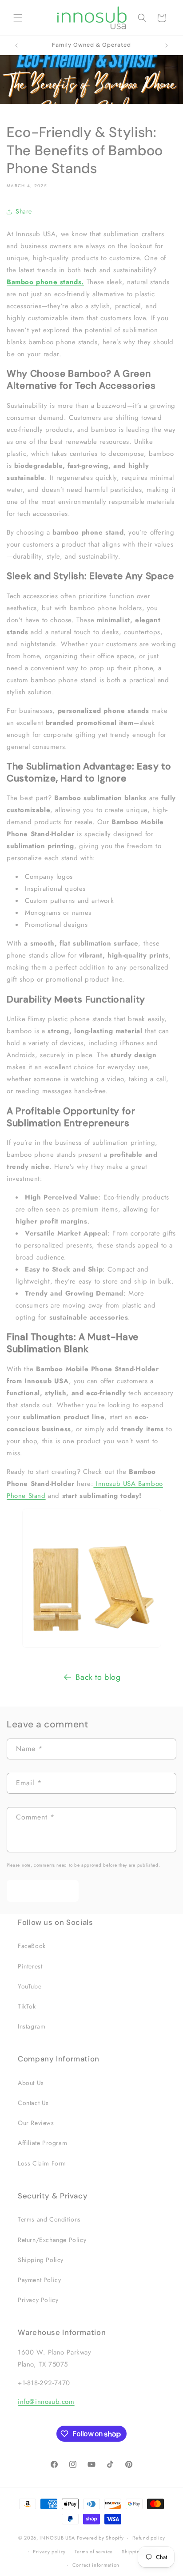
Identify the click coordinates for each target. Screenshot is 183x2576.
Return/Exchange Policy (52, 2240)
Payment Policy (39, 2280)
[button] (18, 18)
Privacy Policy (38, 2300)
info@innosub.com (46, 2402)
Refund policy (149, 2538)
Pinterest (30, 1966)
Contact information (96, 2565)
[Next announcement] (167, 45)
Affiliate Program (42, 2143)
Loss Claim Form (42, 2163)
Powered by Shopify (100, 2538)
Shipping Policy (41, 2260)
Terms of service (94, 2552)
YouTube (30, 1986)
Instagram (32, 2026)
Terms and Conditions (49, 2219)
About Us (31, 2083)
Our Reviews (36, 2123)
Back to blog (98, 1677)
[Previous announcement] (16, 45)
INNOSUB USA (57, 2538)
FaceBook (32, 1946)
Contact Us (33, 2103)
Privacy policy (49, 2552)
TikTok (27, 2006)
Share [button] (24, 211)
